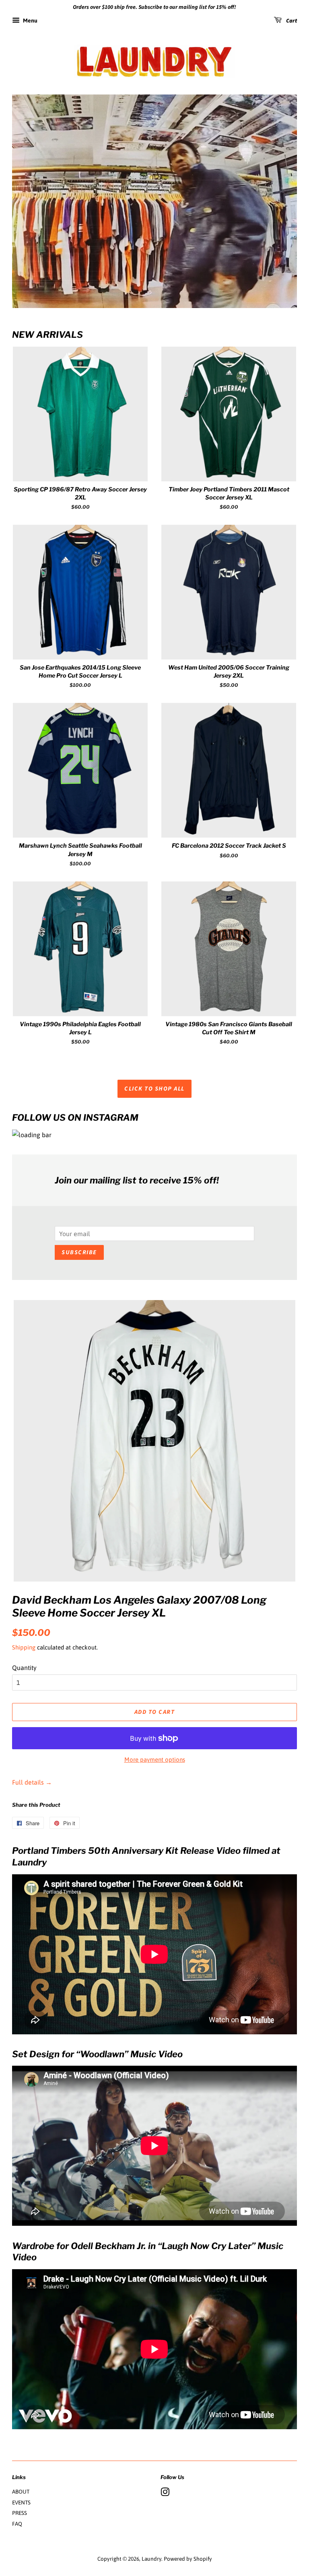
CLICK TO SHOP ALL (154, 1089)
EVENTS (21, 2502)
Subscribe (79, 1252)
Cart (291, 21)
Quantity (24, 1668)
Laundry (151, 2559)
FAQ (17, 2524)
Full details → (32, 1782)
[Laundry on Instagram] (165, 2494)
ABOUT (21, 2492)
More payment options (155, 1759)
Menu (30, 21)
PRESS (20, 2513)
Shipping (24, 1647)
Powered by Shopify (188, 2559)
